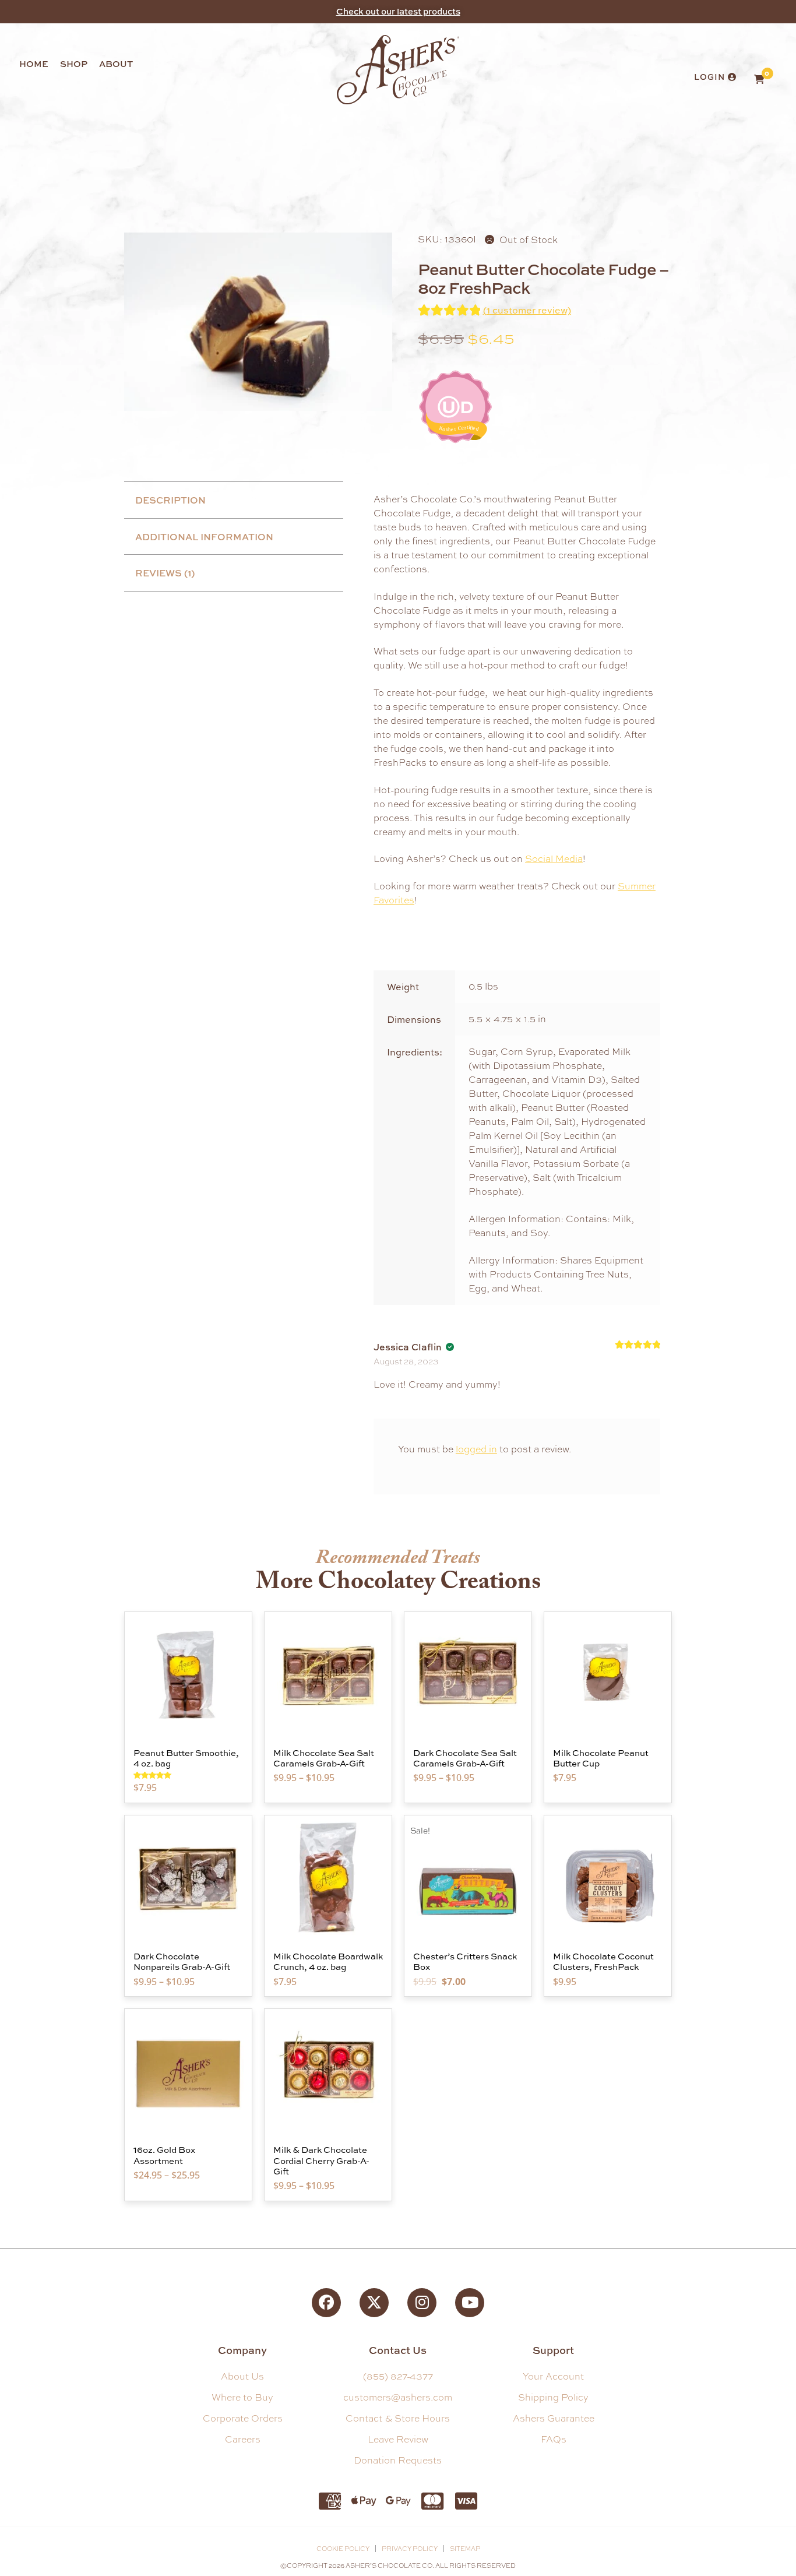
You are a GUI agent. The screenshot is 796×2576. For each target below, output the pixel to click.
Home (34, 64)
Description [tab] (170, 500)
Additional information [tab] (204, 537)
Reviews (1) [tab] (165, 573)
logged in (476, 1449)
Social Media (554, 859)
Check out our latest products (398, 11)
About (116, 64)
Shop (74, 64)
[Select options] (380, 1657)
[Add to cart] (240, 1657)
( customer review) (527, 310)
